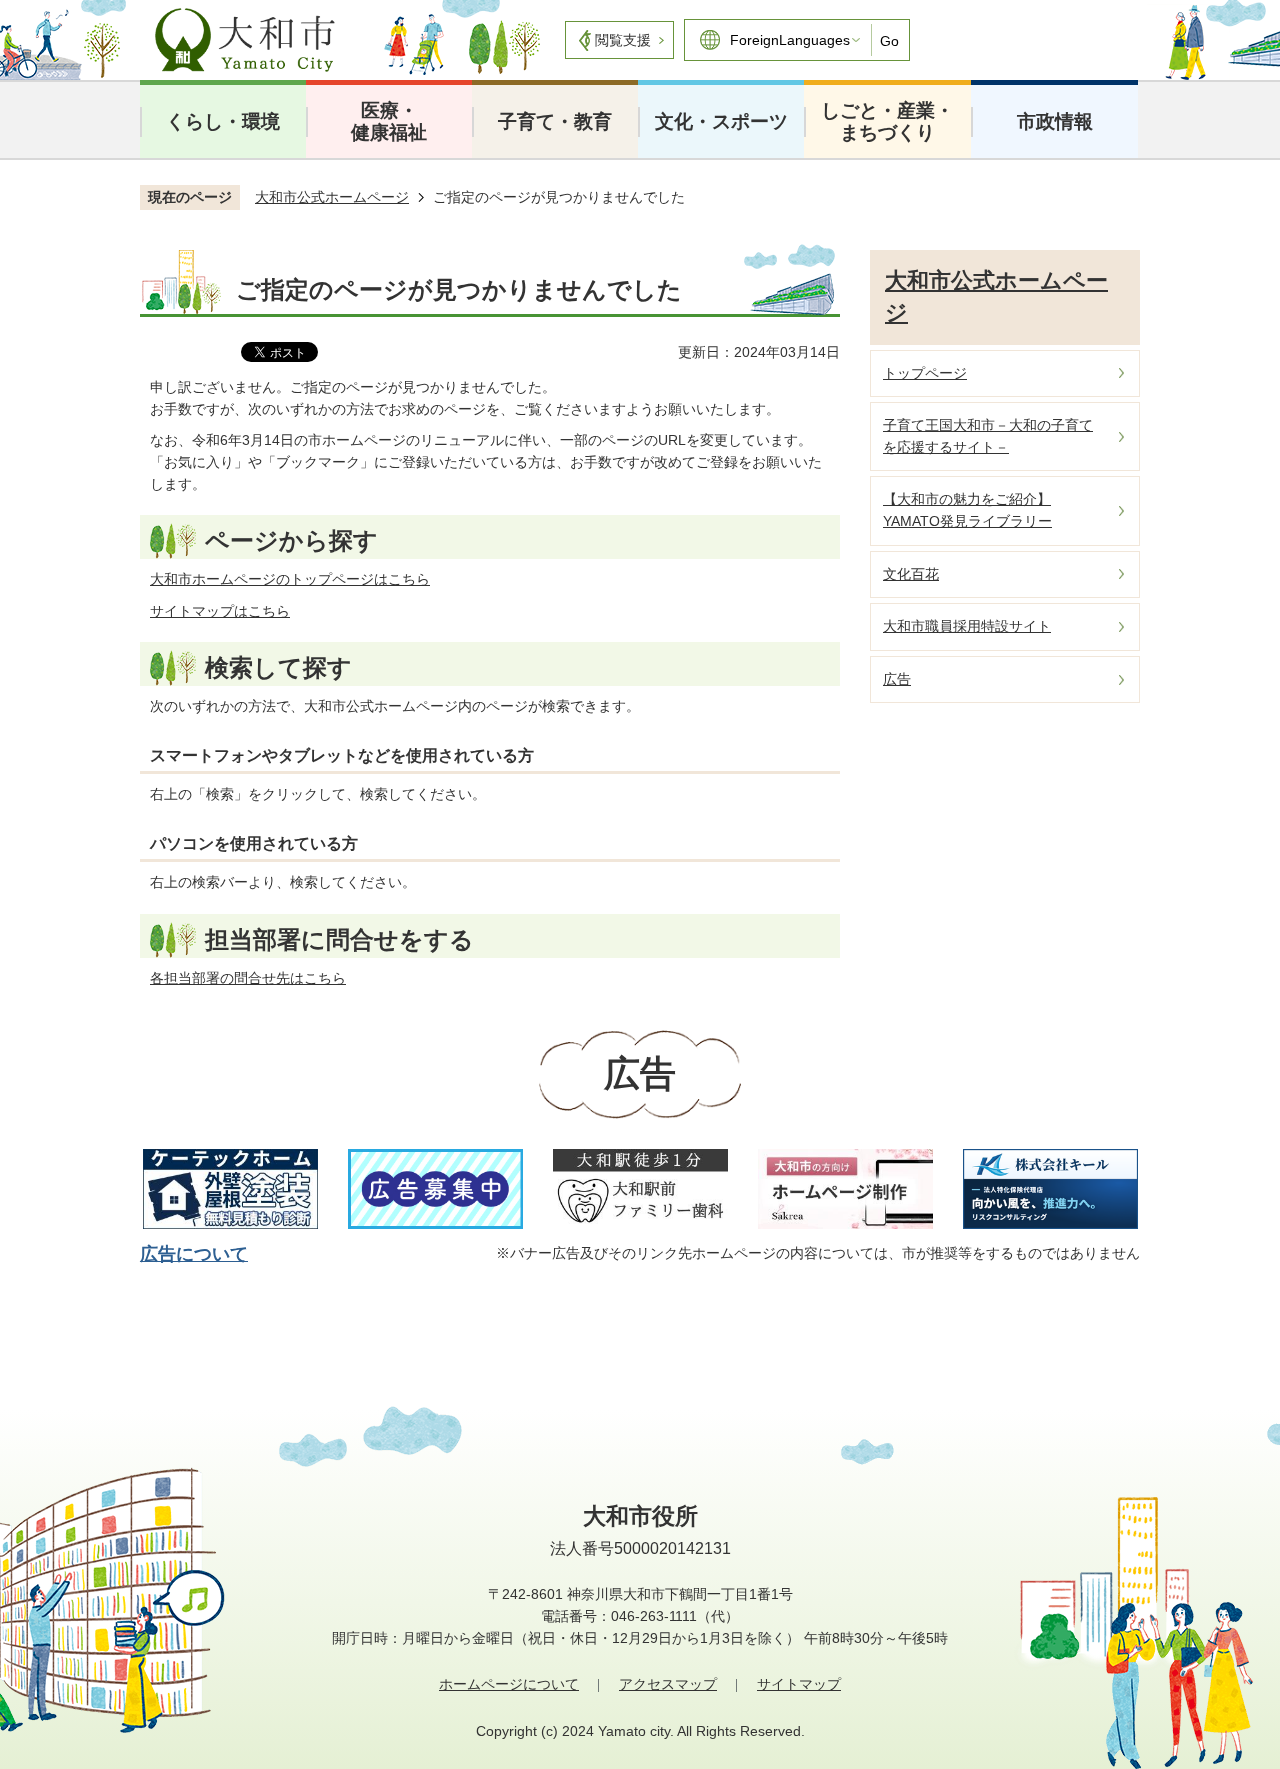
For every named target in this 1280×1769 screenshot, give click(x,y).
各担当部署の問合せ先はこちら (248, 978)
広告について (194, 1254)
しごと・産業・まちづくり (887, 121)
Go (889, 41)
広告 (897, 679)
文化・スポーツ (721, 121)
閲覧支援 (623, 40)
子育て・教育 (555, 121)
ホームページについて (509, 1684)
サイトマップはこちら (220, 611)
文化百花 (911, 574)
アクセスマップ (668, 1684)
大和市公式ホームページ (332, 197)
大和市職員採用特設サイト (967, 626)
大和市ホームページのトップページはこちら (290, 579)
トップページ (925, 373)
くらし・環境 (223, 121)
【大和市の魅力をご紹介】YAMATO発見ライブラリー (967, 510)
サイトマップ (799, 1684)
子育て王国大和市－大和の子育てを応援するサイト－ (988, 436)
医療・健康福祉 (389, 121)
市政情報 (1055, 121)
